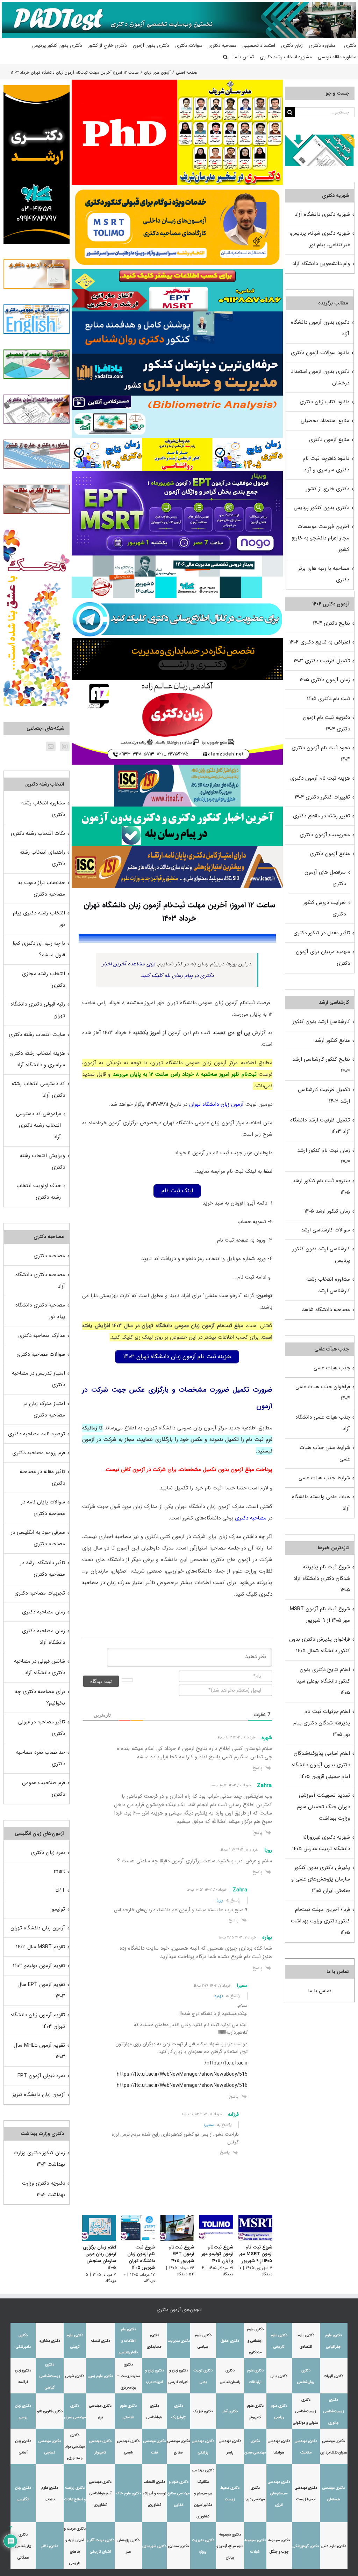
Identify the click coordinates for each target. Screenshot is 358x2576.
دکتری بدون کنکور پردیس (321, 508)
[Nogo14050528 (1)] (177, 473)
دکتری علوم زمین (100, 2376)
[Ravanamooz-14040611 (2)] (177, 314)
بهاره (219, 1996)
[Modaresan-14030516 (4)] (230, 82)
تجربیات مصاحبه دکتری (40, 1593)
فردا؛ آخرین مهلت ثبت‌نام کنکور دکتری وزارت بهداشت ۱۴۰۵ (320, 1921)
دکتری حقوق (230, 2341)
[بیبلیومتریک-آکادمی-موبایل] (177, 398)
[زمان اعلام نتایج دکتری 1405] (248, 441)
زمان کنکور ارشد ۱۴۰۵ (327, 1211)
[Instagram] (65, 746)
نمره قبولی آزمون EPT (41, 2076)
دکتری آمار (230, 2411)
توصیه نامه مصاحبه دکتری (37, 1434)
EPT (60, 1890)
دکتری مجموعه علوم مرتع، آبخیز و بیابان (230, 2546)
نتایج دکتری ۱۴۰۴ (331, 623)
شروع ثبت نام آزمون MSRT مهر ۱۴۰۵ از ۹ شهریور (256, 2254)
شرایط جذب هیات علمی (324, 1478)
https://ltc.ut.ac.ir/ (226, 2063)
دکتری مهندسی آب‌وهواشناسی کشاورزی (100, 2493)
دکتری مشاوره (50, 2341)
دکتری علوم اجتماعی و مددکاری (255, 2341)
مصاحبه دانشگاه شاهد (326, 1310)
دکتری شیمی (75, 2376)
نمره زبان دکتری (48, 1853)
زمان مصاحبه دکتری (44, 1612)
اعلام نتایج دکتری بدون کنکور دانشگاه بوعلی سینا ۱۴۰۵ (323, 1681)
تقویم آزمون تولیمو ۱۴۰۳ (39, 1966)
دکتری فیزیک (203, 2411)
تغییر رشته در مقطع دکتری (321, 816)
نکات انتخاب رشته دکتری (38, 833)
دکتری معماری (178, 2546)
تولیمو (58, 1909)
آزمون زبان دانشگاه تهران (216, 1104)
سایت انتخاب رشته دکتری (37, 1035)
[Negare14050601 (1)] (177, 558)
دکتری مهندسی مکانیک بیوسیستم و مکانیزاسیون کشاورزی (203, 2493)
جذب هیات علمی (332, 1368)
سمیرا (209, 2125)
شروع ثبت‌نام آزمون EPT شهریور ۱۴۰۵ (181, 2254)
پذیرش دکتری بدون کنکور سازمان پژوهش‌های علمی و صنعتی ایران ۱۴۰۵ (321, 1879)
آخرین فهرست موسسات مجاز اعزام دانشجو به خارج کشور (320, 538)
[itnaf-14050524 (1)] (177, 767)
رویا (219, 1900)
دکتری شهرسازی (154, 2546)
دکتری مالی (279, 2376)
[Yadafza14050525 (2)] (177, 356)
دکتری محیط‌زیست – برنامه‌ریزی (128, 2376)
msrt (59, 1871)
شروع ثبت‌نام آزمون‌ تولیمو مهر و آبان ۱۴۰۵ (217, 2254)
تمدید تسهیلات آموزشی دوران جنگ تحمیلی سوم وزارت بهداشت (324, 1807)
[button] (225, 57)
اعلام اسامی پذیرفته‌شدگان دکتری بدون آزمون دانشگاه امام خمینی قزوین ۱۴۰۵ (321, 1765)
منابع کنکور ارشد (332, 1040)
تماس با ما (320, 1991)
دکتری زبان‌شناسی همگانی (23, 2546)
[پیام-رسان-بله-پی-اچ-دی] (177, 809)
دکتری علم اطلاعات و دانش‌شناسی (128, 2341)
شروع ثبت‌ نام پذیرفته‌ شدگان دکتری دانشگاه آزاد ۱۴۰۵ (322, 1578)
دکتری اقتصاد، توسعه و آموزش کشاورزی (155, 2493)
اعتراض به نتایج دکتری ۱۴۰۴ (320, 642)
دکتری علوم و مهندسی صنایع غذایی (178, 2493)
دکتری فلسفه (101, 2341)
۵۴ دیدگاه (185, 2274)
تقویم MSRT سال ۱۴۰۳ (41, 1947)
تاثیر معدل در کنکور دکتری (322, 933)
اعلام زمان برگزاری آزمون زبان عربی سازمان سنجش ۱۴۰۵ (99, 2258)
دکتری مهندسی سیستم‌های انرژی (279, 2493)
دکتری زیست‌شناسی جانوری (334, 2411)
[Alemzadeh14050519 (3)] (177, 683)
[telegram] (177, 600)
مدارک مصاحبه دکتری (42, 1335)
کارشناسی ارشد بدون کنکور (321, 1022)
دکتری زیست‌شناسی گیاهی (50, 2376)
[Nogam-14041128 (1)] (177, 187)
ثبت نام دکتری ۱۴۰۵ (328, 699)
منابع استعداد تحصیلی (325, 421)
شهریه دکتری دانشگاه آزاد (322, 214)
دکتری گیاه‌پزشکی (306, 2546)
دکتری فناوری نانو (50, 2411)
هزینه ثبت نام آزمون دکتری (320, 778)
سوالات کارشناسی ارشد (325, 1230)
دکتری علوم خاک (128, 2493)
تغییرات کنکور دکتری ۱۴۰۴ (322, 797)
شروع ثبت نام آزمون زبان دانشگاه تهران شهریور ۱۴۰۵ (141, 2258)
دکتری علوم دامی (334, 2546)
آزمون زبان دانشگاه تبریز (39, 2095)
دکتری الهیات (334, 2376)
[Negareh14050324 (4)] (177, 640)
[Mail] (51, 746)
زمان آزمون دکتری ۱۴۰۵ (325, 680)
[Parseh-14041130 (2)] (124, 82)
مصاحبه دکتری (251, 1518)
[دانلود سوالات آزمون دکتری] (320, 139)
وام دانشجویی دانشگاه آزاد (321, 264)
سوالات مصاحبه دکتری (41, 1354)
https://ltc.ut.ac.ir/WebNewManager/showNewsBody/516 (182, 2085)
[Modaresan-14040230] (177, 440)
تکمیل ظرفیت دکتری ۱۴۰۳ (322, 661)
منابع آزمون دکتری (329, 440)
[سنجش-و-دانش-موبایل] (177, 272)
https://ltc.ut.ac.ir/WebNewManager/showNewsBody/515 (182, 2074)
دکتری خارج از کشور (328, 489)
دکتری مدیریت (179, 2341)
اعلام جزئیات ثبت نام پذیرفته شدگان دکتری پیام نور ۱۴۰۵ (322, 1723)
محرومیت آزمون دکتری (325, 835)
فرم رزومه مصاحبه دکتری (39, 1453)
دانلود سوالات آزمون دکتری (320, 353)
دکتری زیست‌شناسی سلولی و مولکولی (306, 2411)
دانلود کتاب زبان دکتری (324, 402)
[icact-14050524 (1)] (177, 848)
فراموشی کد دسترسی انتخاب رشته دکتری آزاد (38, 1125)
